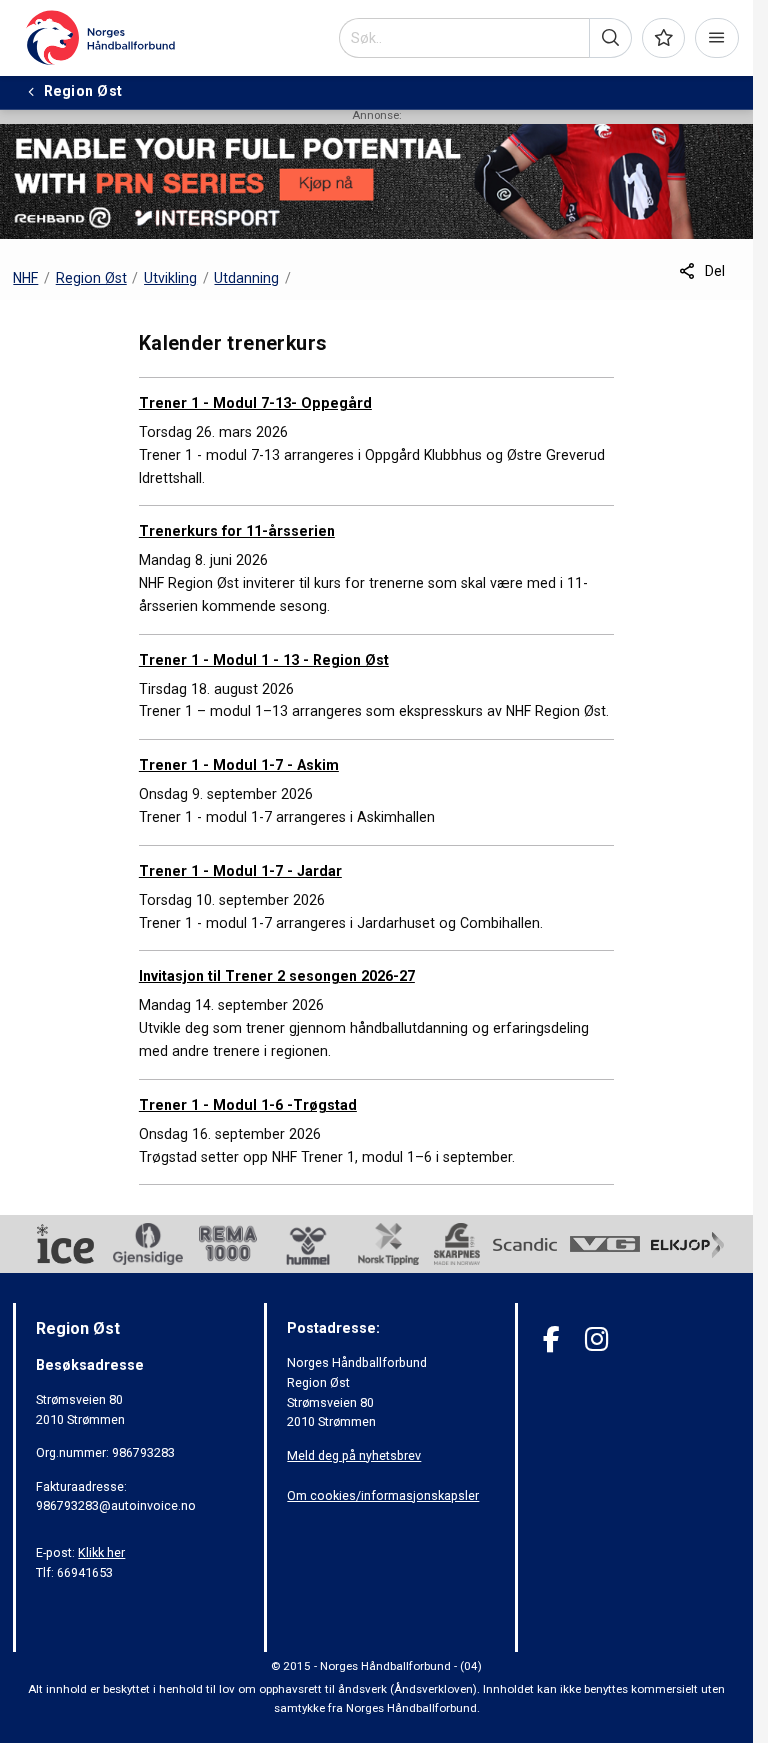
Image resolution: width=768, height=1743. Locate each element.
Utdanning (246, 278)
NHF (25, 278)
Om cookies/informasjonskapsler (383, 1495)
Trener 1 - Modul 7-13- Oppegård (255, 403)
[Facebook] (551, 1339)
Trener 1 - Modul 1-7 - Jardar (240, 871)
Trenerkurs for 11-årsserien (237, 531)
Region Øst (91, 278)
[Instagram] (596, 1339)
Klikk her (101, 1552)
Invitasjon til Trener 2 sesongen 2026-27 (277, 976)
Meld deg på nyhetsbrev (354, 1455)
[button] (610, 38)
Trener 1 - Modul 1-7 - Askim (239, 765)
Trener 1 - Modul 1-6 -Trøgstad (248, 1105)
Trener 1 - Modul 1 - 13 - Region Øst (264, 660)
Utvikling (170, 278)
